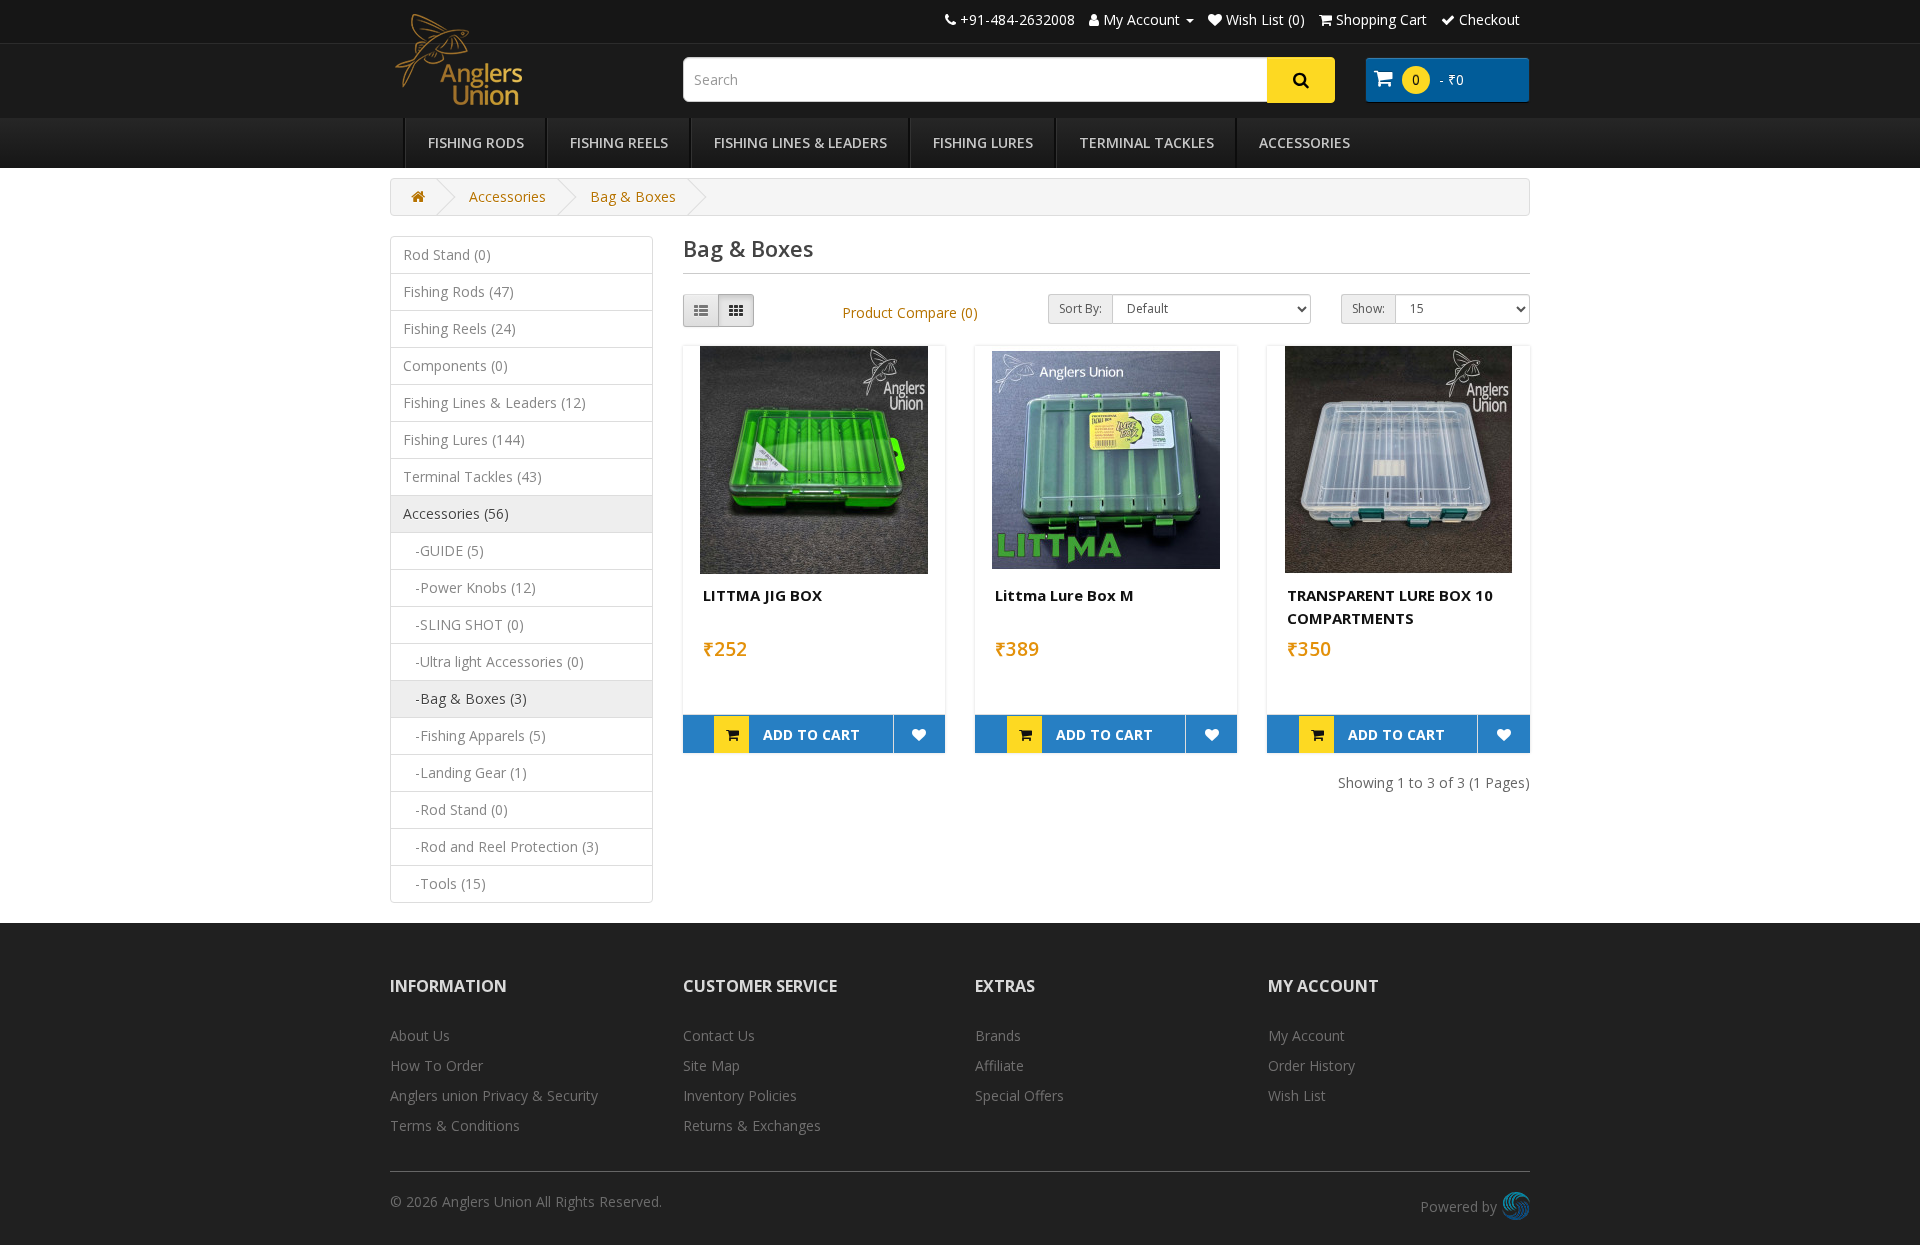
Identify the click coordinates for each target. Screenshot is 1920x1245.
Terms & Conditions (455, 1125)
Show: (1368, 308)
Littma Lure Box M (1064, 595)
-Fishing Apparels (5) (474, 735)
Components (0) (455, 365)
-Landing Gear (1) (465, 772)
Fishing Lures (983, 142)
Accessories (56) (456, 513)
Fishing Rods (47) (458, 291)
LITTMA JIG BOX (762, 595)
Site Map (711, 1065)
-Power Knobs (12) (469, 587)
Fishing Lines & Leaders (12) (494, 402)
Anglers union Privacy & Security (494, 1095)
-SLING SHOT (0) (463, 624)
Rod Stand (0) (447, 254)
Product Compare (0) (910, 312)
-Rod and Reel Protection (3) (501, 846)
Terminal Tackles (1146, 142)
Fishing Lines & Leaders (800, 142)
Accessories (1304, 142)
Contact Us (719, 1035)
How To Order (436, 1065)
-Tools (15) (444, 883)
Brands (998, 1035)
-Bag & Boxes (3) (465, 698)
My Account (1306, 1035)
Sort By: (1080, 308)
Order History (1311, 1065)
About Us (420, 1035)
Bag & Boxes (633, 196)
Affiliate (999, 1065)
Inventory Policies (740, 1095)
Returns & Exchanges (752, 1125)
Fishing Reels (619, 142)
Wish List (1297, 1095)
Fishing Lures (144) (464, 439)
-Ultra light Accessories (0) (493, 661)
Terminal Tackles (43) (472, 476)
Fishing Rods (476, 142)
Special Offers (1019, 1095)
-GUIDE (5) (443, 550)
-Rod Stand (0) (455, 809)
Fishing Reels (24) (459, 328)
